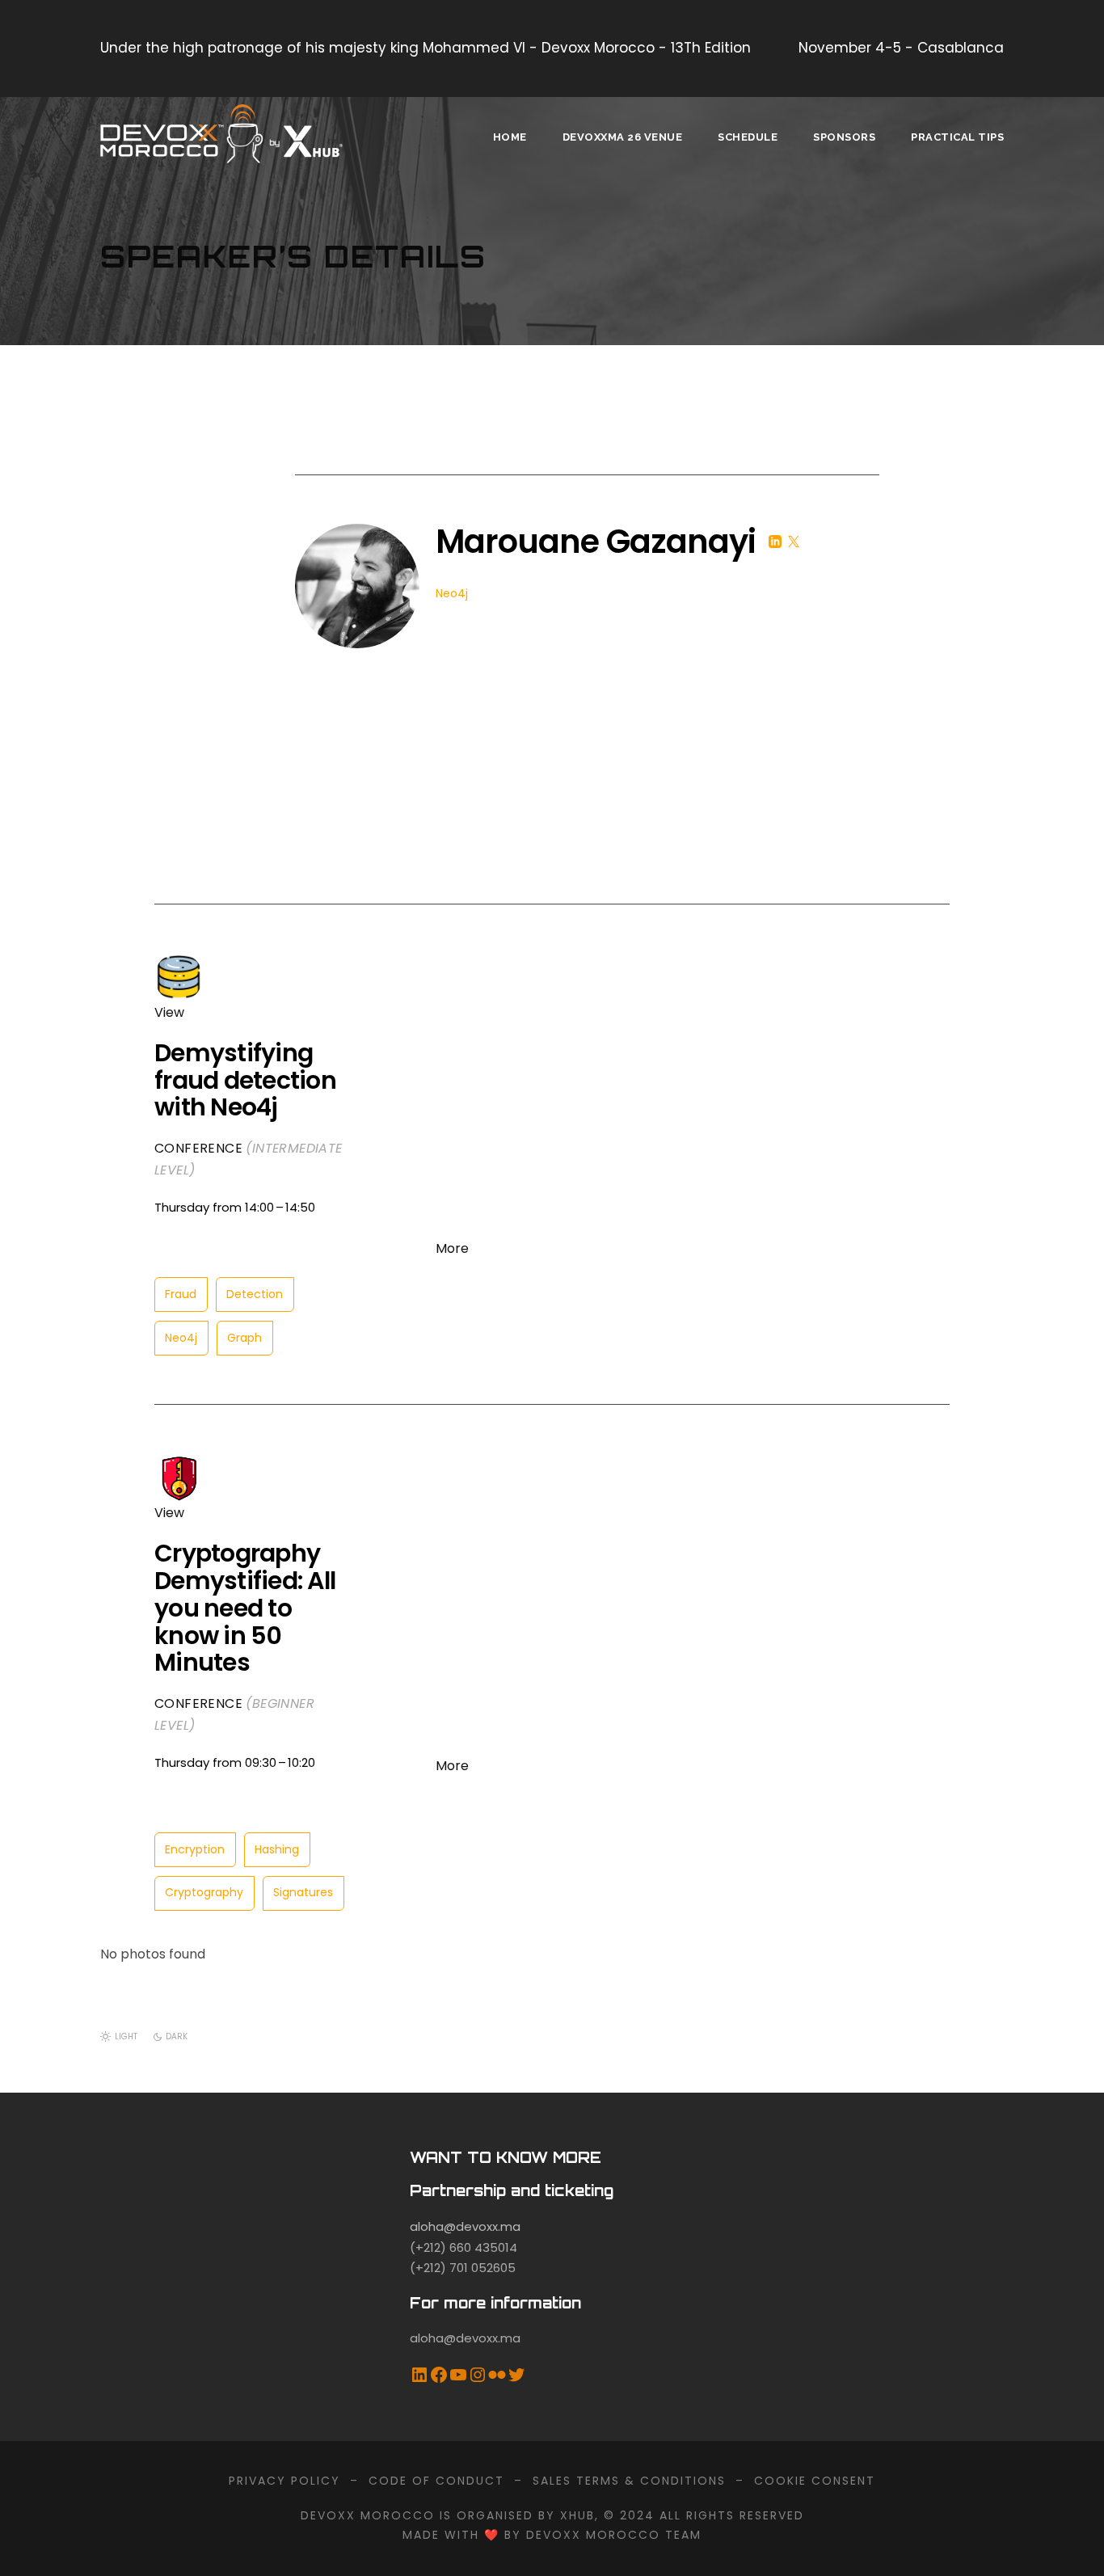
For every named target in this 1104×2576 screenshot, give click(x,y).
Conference (198, 1148)
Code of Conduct (436, 2481)
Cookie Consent (815, 2481)
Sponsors (844, 137)
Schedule (748, 137)
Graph (244, 1338)
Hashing (277, 1849)
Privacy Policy (284, 2481)
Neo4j (181, 1338)
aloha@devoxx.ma (465, 2226)
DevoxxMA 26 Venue (623, 137)
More (452, 1248)
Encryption (195, 1849)
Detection (255, 1294)
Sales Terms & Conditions (629, 2481)
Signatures (303, 1892)
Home (510, 137)
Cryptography (204, 1892)
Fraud (181, 1294)
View (169, 1012)
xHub (577, 2515)
